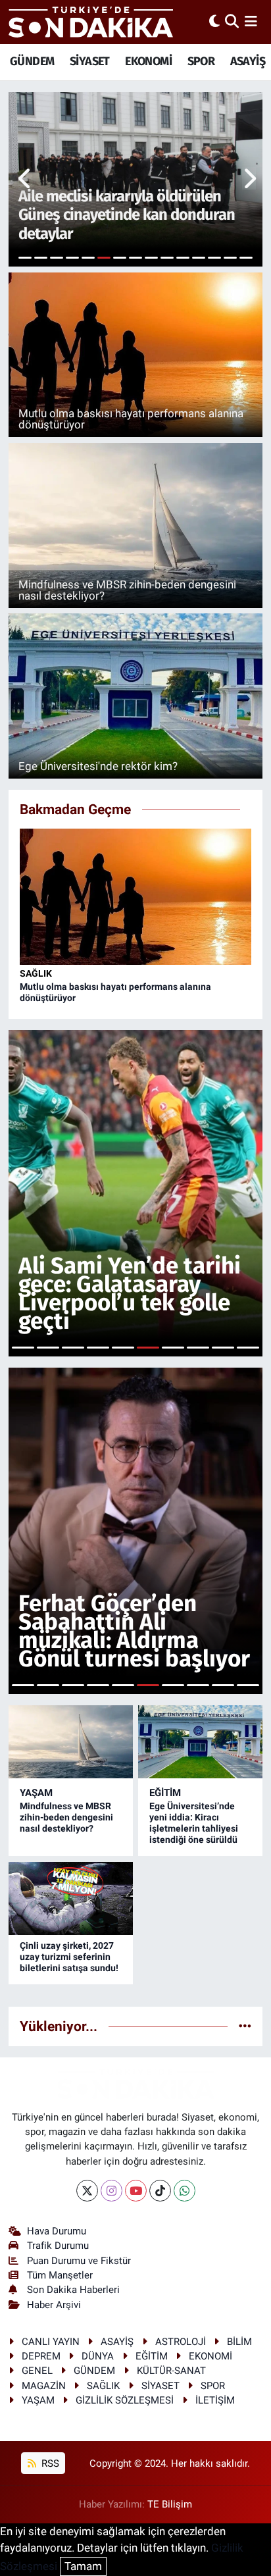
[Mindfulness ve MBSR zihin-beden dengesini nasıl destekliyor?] (71, 1742)
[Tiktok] (160, 2191)
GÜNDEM (32, 61)
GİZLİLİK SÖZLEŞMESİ (125, 2400)
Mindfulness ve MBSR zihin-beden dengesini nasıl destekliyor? (66, 1817)
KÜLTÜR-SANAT (171, 2371)
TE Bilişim (170, 2504)
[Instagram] (111, 2191)
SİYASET (90, 61)
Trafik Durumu (58, 2246)
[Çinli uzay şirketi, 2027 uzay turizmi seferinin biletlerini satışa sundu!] (71, 1898)
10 (167, 258)
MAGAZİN (44, 2386)
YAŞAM (36, 1793)
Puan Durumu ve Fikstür (79, 2261)
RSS (49, 2463)
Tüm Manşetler (60, 2275)
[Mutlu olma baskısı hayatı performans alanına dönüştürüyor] (136, 896)
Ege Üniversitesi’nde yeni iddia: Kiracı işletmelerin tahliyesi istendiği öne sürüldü (194, 1822)
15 (246, 258)
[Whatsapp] (185, 2191)
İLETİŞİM (215, 2400)
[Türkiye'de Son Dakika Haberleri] (91, 22)
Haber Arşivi (54, 2305)
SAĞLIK (36, 973)
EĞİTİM (165, 1793)
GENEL (37, 2371)
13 (214, 258)
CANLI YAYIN (51, 2342)
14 (230, 258)
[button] (25, 180)
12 (199, 258)
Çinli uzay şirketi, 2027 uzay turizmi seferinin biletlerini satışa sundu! (69, 1957)
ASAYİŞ (248, 61)
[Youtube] (136, 2191)
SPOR (201, 61)
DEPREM (41, 2356)
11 (183, 258)
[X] (87, 2191)
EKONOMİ (148, 61)
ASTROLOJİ (181, 2342)
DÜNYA (98, 2356)
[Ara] (232, 22)
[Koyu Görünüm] (214, 22)
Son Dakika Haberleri (73, 2290)
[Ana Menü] (251, 22)
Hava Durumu (57, 2231)
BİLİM (239, 2342)
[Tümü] (245, 2026)
